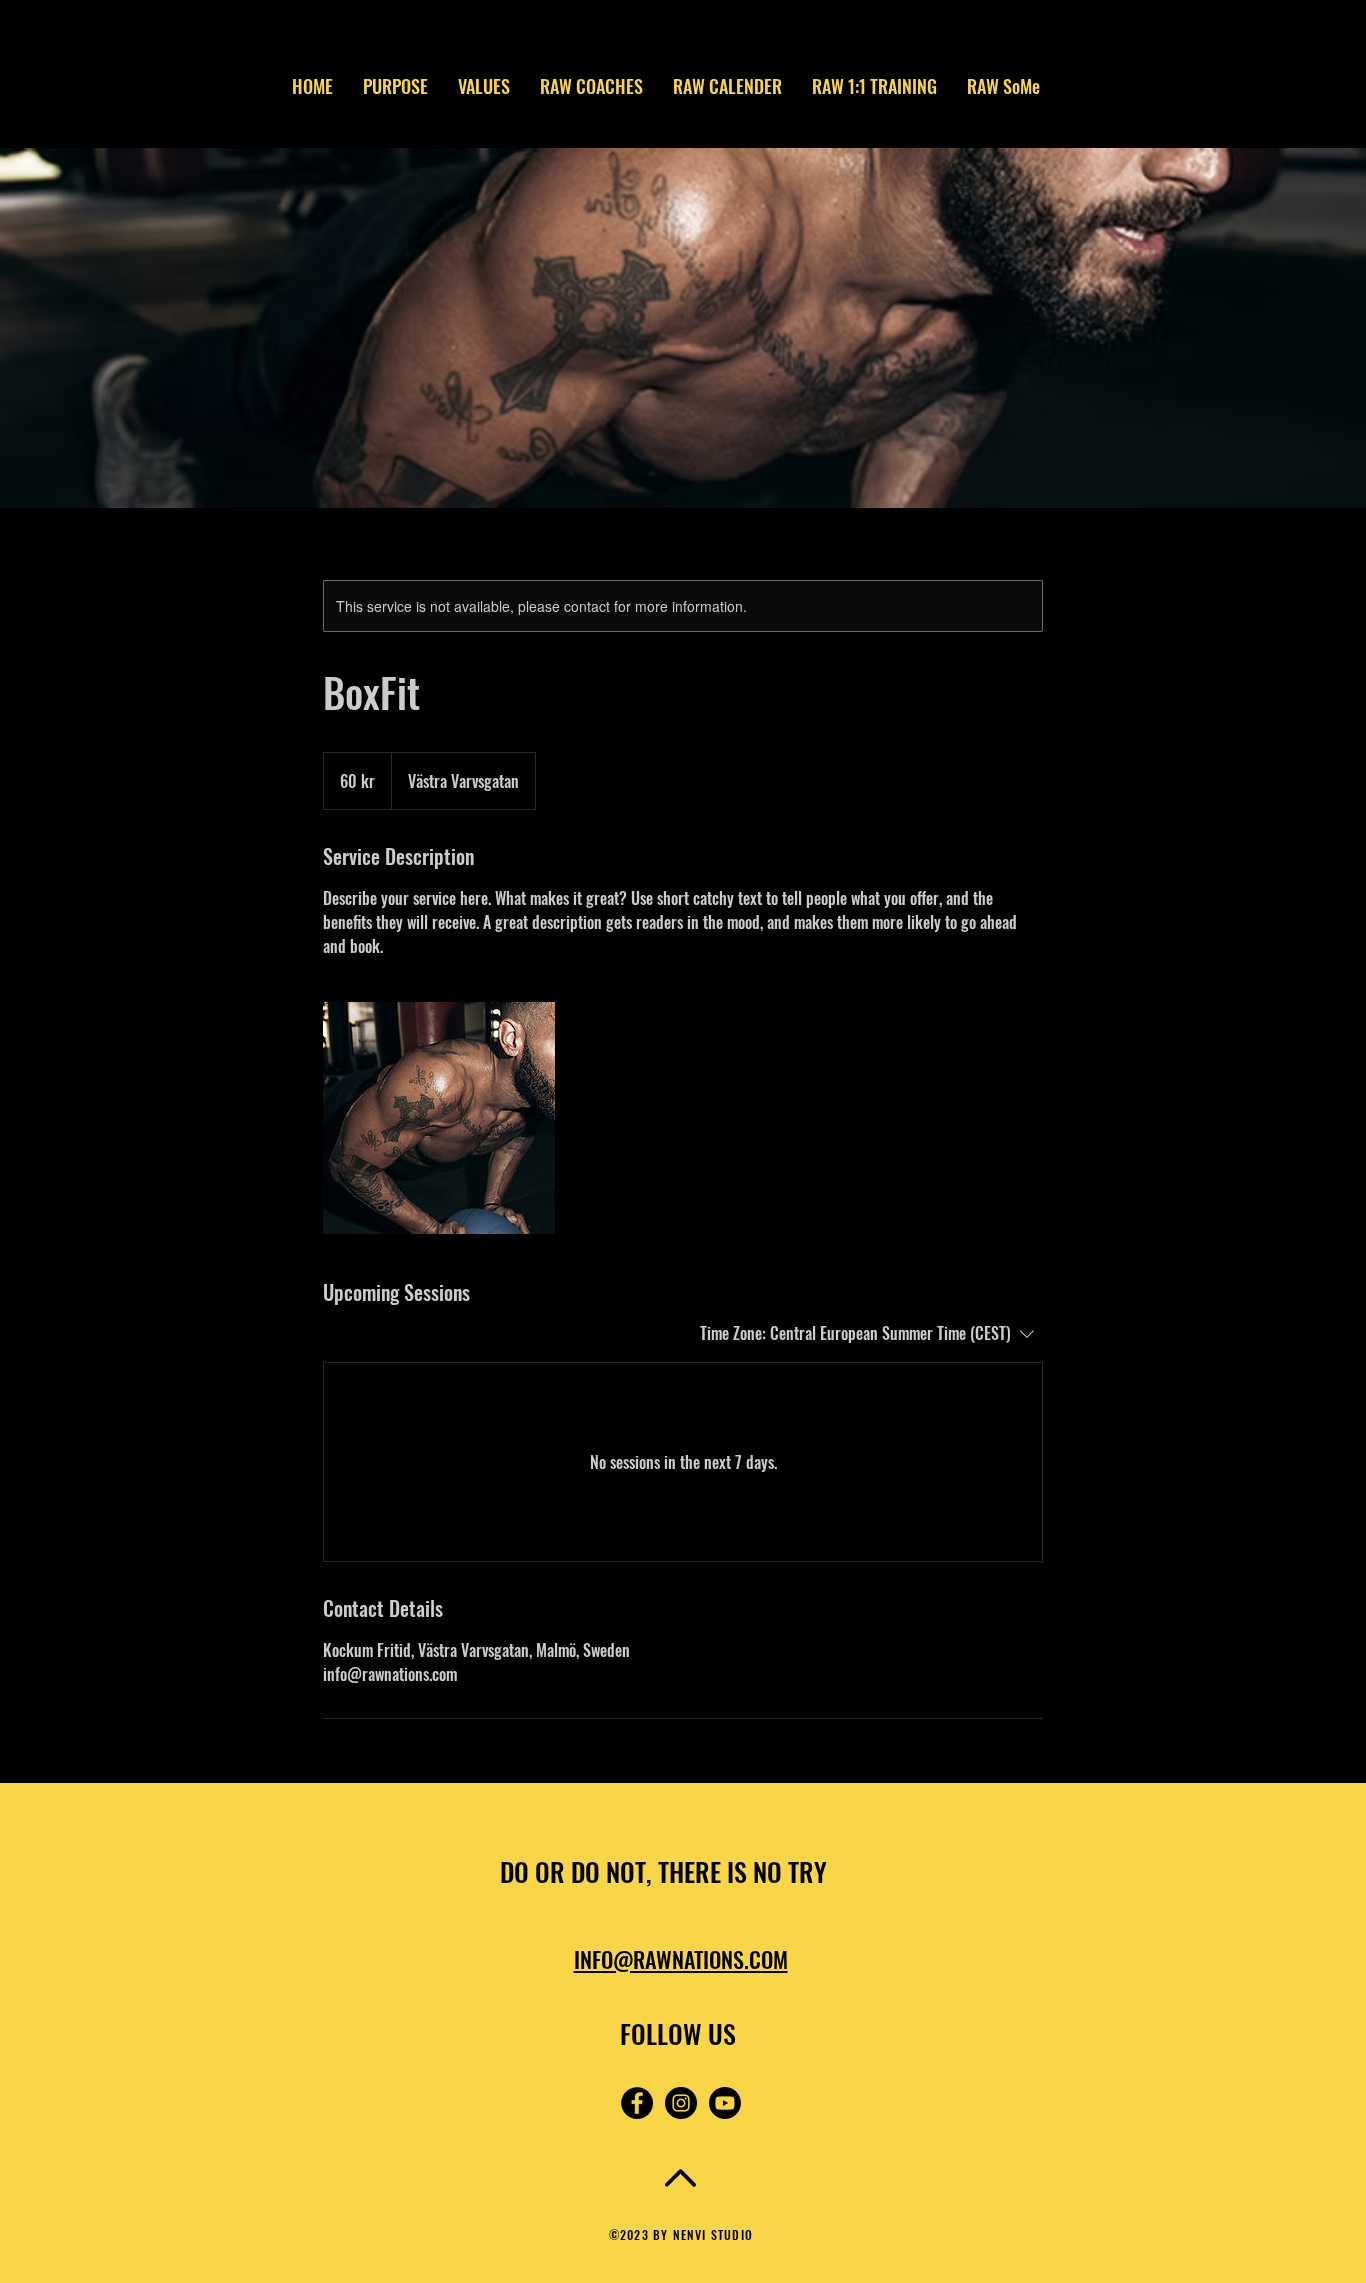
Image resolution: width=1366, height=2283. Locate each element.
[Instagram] (681, 2103)
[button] (1156, 46)
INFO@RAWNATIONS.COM (681, 1959)
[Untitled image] (439, 1118)
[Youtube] (725, 2103)
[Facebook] (637, 2103)
